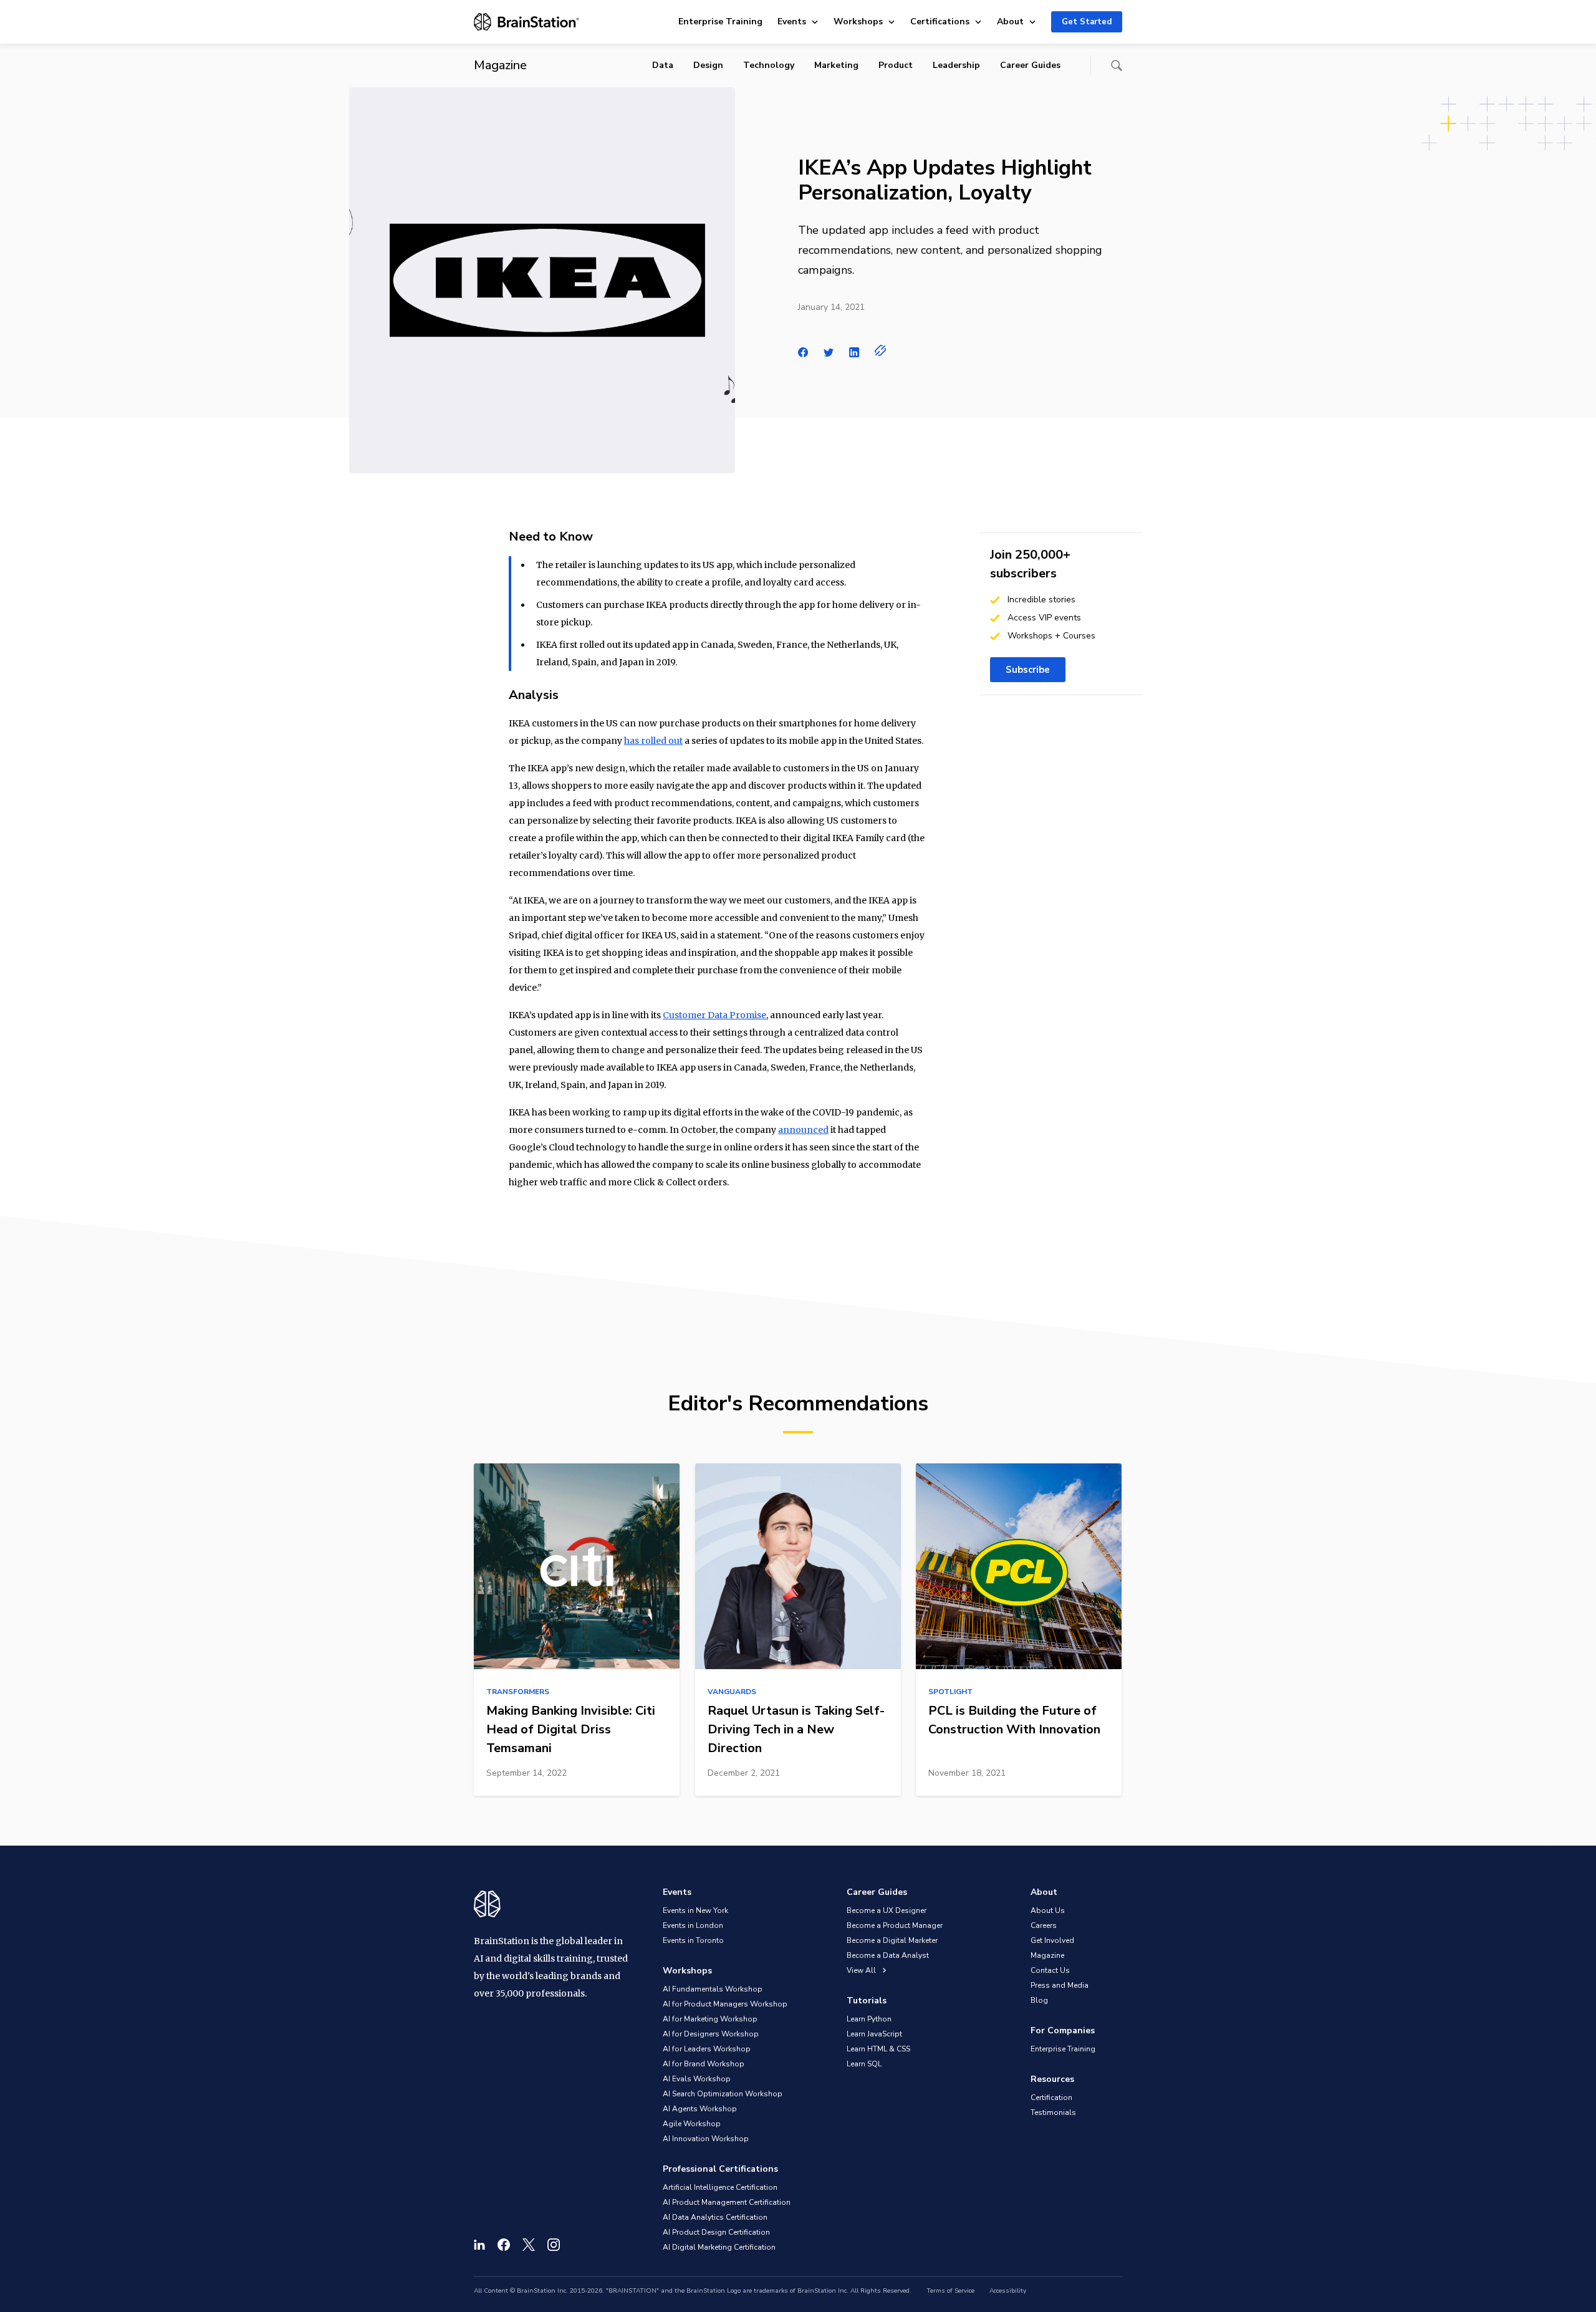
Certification (1051, 2098)
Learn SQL (864, 2064)
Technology (769, 65)
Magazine (1047, 1955)
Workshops (858, 22)
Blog (1039, 2000)
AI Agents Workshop (700, 2109)
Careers (1044, 1925)
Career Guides (1030, 65)
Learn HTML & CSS (878, 2049)
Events (792, 22)
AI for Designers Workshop (711, 2034)
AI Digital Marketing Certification (719, 2247)
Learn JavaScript (874, 2034)
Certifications (940, 22)
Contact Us (1050, 1970)
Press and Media (1060, 1985)
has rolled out (653, 741)
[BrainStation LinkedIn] (479, 2245)
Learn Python (869, 2019)
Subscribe (1028, 670)
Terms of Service (950, 2291)
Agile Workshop (692, 2124)
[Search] (1117, 65)
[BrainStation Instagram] (554, 2245)
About (1010, 22)
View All (862, 1970)
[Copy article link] (881, 350)
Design (708, 65)
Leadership (956, 65)
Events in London (693, 1925)
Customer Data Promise (714, 1015)
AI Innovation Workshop (706, 2139)
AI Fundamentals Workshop (713, 1989)
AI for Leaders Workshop (707, 2049)
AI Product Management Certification (727, 2202)
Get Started (1087, 22)
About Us (1048, 1910)
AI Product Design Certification (716, 2232)
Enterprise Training (720, 22)
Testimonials (1053, 2112)
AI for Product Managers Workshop (725, 2004)
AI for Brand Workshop (704, 2064)
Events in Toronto (693, 1940)
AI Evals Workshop (697, 2079)
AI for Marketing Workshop (710, 2019)
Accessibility (1008, 2291)
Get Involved (1052, 1940)
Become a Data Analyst (888, 1955)
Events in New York (695, 1910)
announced (803, 1130)
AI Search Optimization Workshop (723, 2094)
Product (896, 65)
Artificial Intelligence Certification (720, 2187)
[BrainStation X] (529, 2245)
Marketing (836, 65)
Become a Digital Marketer (892, 1940)
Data (663, 65)
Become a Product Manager (895, 1925)
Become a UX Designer (887, 1910)
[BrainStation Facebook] (504, 2245)
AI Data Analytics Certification (715, 2217)
